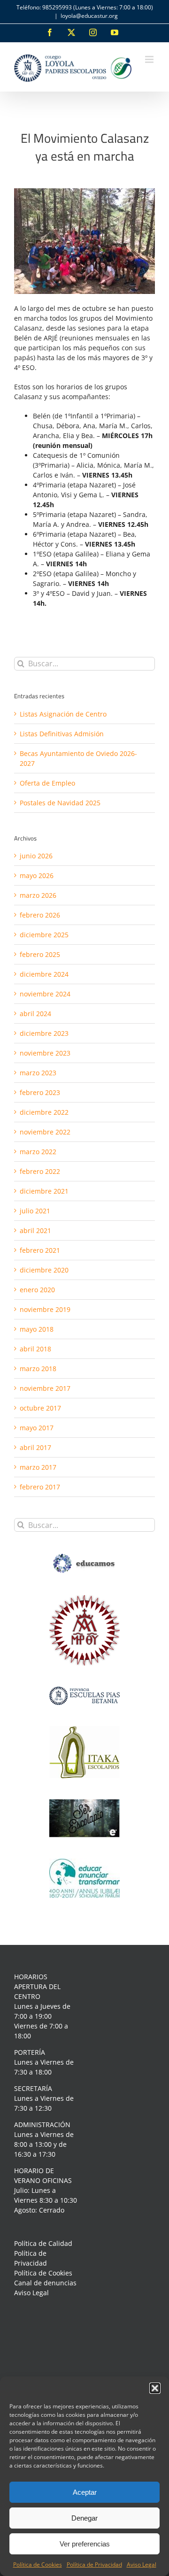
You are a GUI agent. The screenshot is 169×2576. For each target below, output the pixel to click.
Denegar (84, 2518)
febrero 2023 (40, 1092)
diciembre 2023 (44, 1033)
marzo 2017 (38, 1467)
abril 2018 (35, 1349)
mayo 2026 (37, 875)
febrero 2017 (40, 1487)
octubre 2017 (40, 1408)
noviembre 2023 (45, 1053)
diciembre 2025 (44, 935)
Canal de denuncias (45, 2283)
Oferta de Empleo (47, 783)
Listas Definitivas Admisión (62, 734)
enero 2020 (37, 1290)
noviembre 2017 (45, 1388)
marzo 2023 (38, 1073)
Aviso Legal (142, 2564)
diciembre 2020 (44, 1270)
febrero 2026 (40, 915)
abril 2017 (35, 1447)
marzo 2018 (38, 1369)
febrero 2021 (40, 1250)
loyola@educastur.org (89, 16)
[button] (155, 2388)
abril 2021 (35, 1230)
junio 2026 (36, 856)
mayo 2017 (37, 1428)
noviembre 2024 (45, 994)
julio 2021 (35, 1211)
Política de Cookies (38, 2564)
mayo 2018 (37, 1329)
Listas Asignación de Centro (63, 714)
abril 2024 (35, 1014)
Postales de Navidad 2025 (60, 803)
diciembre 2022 (44, 1112)
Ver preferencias (85, 2544)
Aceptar (85, 2492)
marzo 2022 (38, 1152)
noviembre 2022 (45, 1132)
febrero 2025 (40, 954)
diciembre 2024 (44, 974)
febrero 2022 (40, 1171)
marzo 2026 (38, 895)
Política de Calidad (43, 2243)
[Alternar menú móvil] (150, 59)
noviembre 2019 (45, 1309)
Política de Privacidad (94, 2564)
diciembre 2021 (44, 1191)
